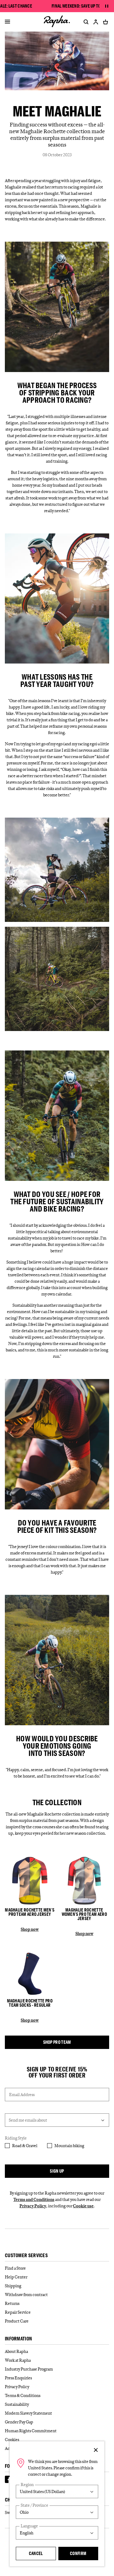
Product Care (17, 2321)
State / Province (35, 2505)
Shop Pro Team (57, 2042)
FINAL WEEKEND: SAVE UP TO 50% (80, 6)
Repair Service (18, 2312)
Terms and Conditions (34, 2199)
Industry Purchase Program (29, 2369)
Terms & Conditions (23, 2395)
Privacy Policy (33, 2206)
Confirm (78, 2553)
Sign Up (57, 2171)
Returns (12, 2303)
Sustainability (17, 2404)
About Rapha (16, 2351)
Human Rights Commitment (31, 2431)
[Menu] (7, 22)
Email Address (22, 2095)
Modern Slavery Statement (28, 2413)
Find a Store (15, 2268)
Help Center (16, 2277)
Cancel (36, 2553)
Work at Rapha (18, 2360)
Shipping (13, 2286)
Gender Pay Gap (19, 2422)
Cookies (12, 2440)
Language (29, 2526)
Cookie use (83, 2206)
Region (27, 2485)
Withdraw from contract (26, 2295)
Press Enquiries (18, 2378)
